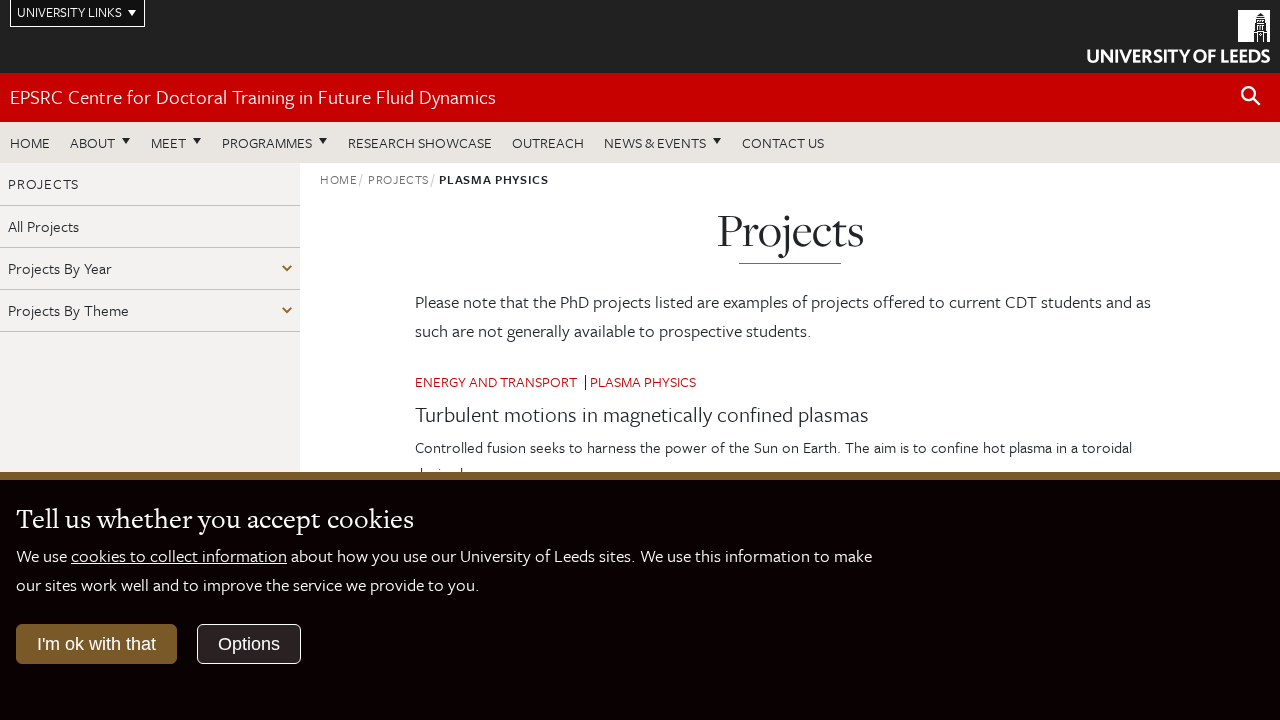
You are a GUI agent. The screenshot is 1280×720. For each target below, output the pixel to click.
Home (30, 142)
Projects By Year (60, 268)
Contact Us (783, 142)
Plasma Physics (643, 381)
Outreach (548, 142)
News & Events (655, 142)
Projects (398, 179)
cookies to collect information (179, 555)
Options (249, 644)
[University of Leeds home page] (1178, 34)
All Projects (43, 226)
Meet (168, 142)
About (92, 142)
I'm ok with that (96, 644)
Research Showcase (420, 142)
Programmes (267, 142)
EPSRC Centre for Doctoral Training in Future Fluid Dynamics (253, 96)
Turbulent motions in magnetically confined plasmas (642, 414)
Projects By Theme (68, 310)
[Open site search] (1251, 96)
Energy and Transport (496, 381)
